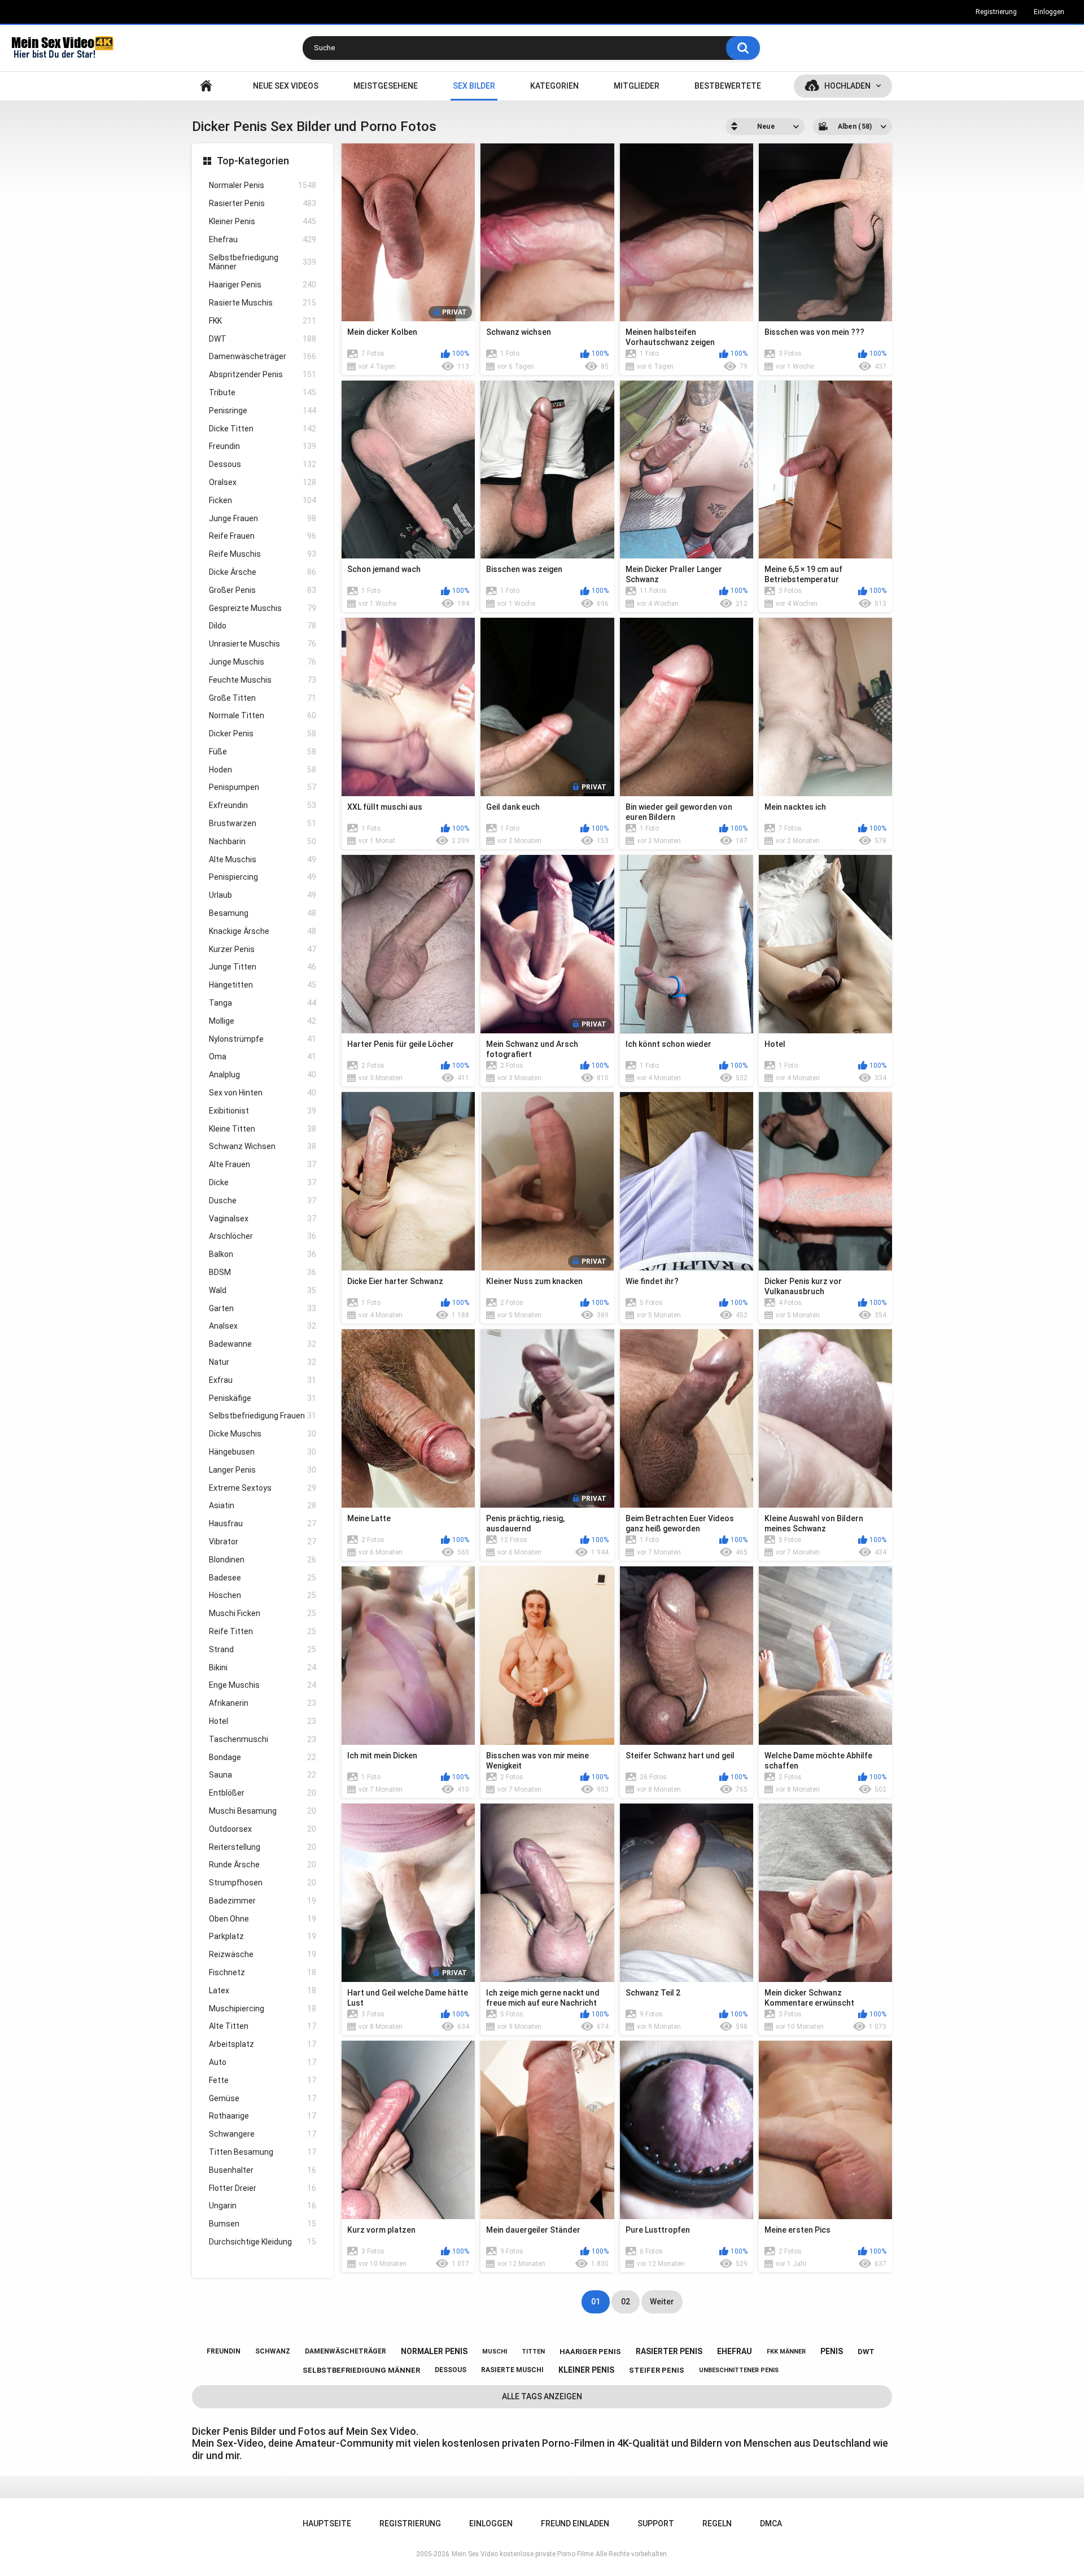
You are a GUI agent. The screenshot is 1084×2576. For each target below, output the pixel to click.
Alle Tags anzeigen (542, 2396)
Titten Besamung (263, 2152)
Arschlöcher (263, 1236)
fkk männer (786, 2352)
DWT (263, 339)
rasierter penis (669, 2351)
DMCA (771, 2523)
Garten (263, 1308)
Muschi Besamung (263, 1811)
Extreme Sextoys (263, 1488)
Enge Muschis (263, 1685)
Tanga (263, 1003)
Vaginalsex (263, 1219)
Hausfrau (263, 1523)
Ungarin (263, 2206)
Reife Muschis (263, 554)
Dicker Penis (263, 733)
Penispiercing (263, 877)
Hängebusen (263, 1452)
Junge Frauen (263, 518)
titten (533, 2352)
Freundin (263, 446)
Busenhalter (263, 2170)
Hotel (263, 1721)
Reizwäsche (263, 1954)
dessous (451, 2370)
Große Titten (263, 698)
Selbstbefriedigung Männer (263, 262)
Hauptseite (206, 86)
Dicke (263, 1182)
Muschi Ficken (263, 1613)
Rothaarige (263, 2116)
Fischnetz (263, 1972)
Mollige (263, 1021)
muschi (495, 2352)
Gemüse (263, 2098)
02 (626, 2302)
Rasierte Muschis (263, 303)
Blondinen (263, 1560)
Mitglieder (637, 86)
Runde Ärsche (263, 1865)
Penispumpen (263, 787)
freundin (224, 2351)
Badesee (263, 1578)
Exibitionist (263, 1111)
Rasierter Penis (263, 203)
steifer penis (657, 2370)
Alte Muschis (263, 859)
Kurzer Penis (263, 949)
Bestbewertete (728, 86)
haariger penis (590, 2352)
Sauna (263, 1775)
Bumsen (263, 2224)
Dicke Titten (263, 429)
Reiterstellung (263, 1847)
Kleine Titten (263, 1129)
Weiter (662, 2302)
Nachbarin (263, 841)
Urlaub (263, 895)
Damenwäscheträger (263, 356)
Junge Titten (263, 967)
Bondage (263, 1757)
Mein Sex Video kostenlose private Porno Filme (523, 2554)
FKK (263, 321)
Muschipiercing (263, 2009)
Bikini (263, 1667)
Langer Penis (263, 1470)
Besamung (263, 913)
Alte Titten (263, 2026)
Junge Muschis (263, 662)
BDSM (263, 1272)
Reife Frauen (263, 536)
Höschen (263, 1595)
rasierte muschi (512, 2370)
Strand (263, 1649)
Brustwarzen (263, 823)
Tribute (263, 392)
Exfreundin (263, 805)
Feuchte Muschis (263, 680)
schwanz (273, 2351)
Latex (263, 1990)
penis (832, 2351)
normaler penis (434, 2351)
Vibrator (263, 1542)
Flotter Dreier (263, 2188)
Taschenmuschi (263, 1739)
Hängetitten (263, 985)
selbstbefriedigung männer (361, 2370)
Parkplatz (263, 1936)
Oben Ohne (263, 1919)
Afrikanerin (263, 1703)
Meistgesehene (386, 86)
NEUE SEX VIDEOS (286, 86)
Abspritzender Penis (263, 374)
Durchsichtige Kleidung (263, 2242)
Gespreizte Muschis (263, 608)
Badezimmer (263, 1901)
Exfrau (263, 1380)
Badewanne (263, 1344)
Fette (263, 2080)
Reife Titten (263, 1631)
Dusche (263, 1200)
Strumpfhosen (263, 1883)
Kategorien (554, 86)
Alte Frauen (263, 1164)
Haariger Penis (263, 285)
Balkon (263, 1254)
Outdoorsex (263, 1829)
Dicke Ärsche (263, 572)
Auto (263, 2062)
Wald (263, 1290)
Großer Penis (263, 590)
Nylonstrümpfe (263, 1039)
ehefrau (735, 2351)
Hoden (263, 770)
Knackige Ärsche (263, 931)
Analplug (263, 1075)
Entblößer (263, 1793)
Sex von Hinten (263, 1093)
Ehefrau (263, 239)
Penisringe (263, 411)
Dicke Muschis (263, 1434)
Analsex (263, 1326)
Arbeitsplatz (263, 2044)
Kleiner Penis (263, 221)
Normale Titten (263, 715)
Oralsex (263, 482)
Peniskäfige (263, 1398)
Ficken (263, 500)
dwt (866, 2352)
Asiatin (263, 1505)
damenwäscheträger (346, 2351)
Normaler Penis (263, 185)
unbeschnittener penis (739, 2370)
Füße (263, 752)
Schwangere (263, 2134)
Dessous (263, 464)
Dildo (263, 626)
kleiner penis (586, 2370)
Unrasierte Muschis (263, 644)
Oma (263, 1056)
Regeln (717, 2523)
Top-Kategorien (253, 161)
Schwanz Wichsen (263, 1146)
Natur (263, 1362)
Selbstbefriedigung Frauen (263, 1416)
